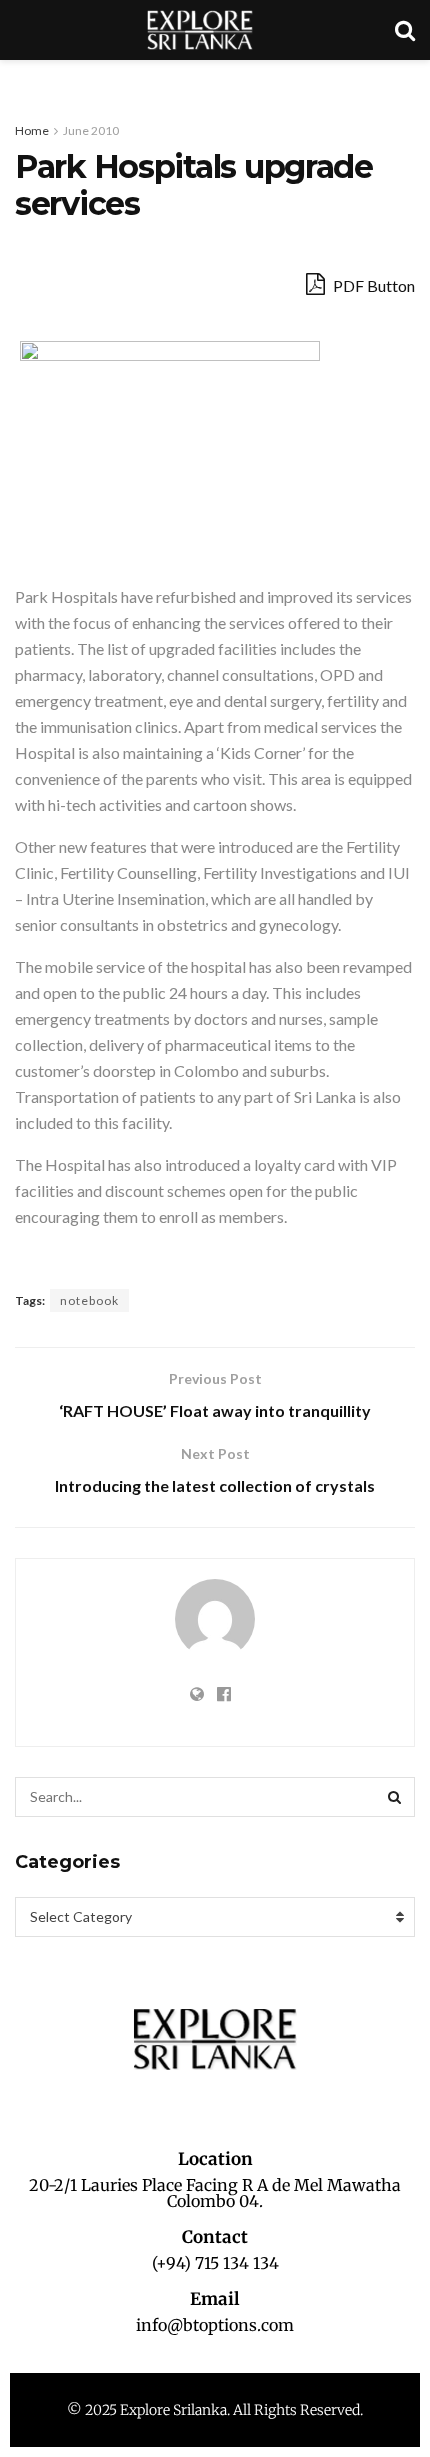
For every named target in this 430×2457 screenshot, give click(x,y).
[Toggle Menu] (26, 80)
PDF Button (372, 285)
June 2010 (91, 130)
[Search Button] (395, 1797)
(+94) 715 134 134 (215, 2263)
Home (32, 130)
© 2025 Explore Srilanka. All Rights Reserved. (215, 2410)
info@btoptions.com (215, 2325)
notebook (89, 1300)
